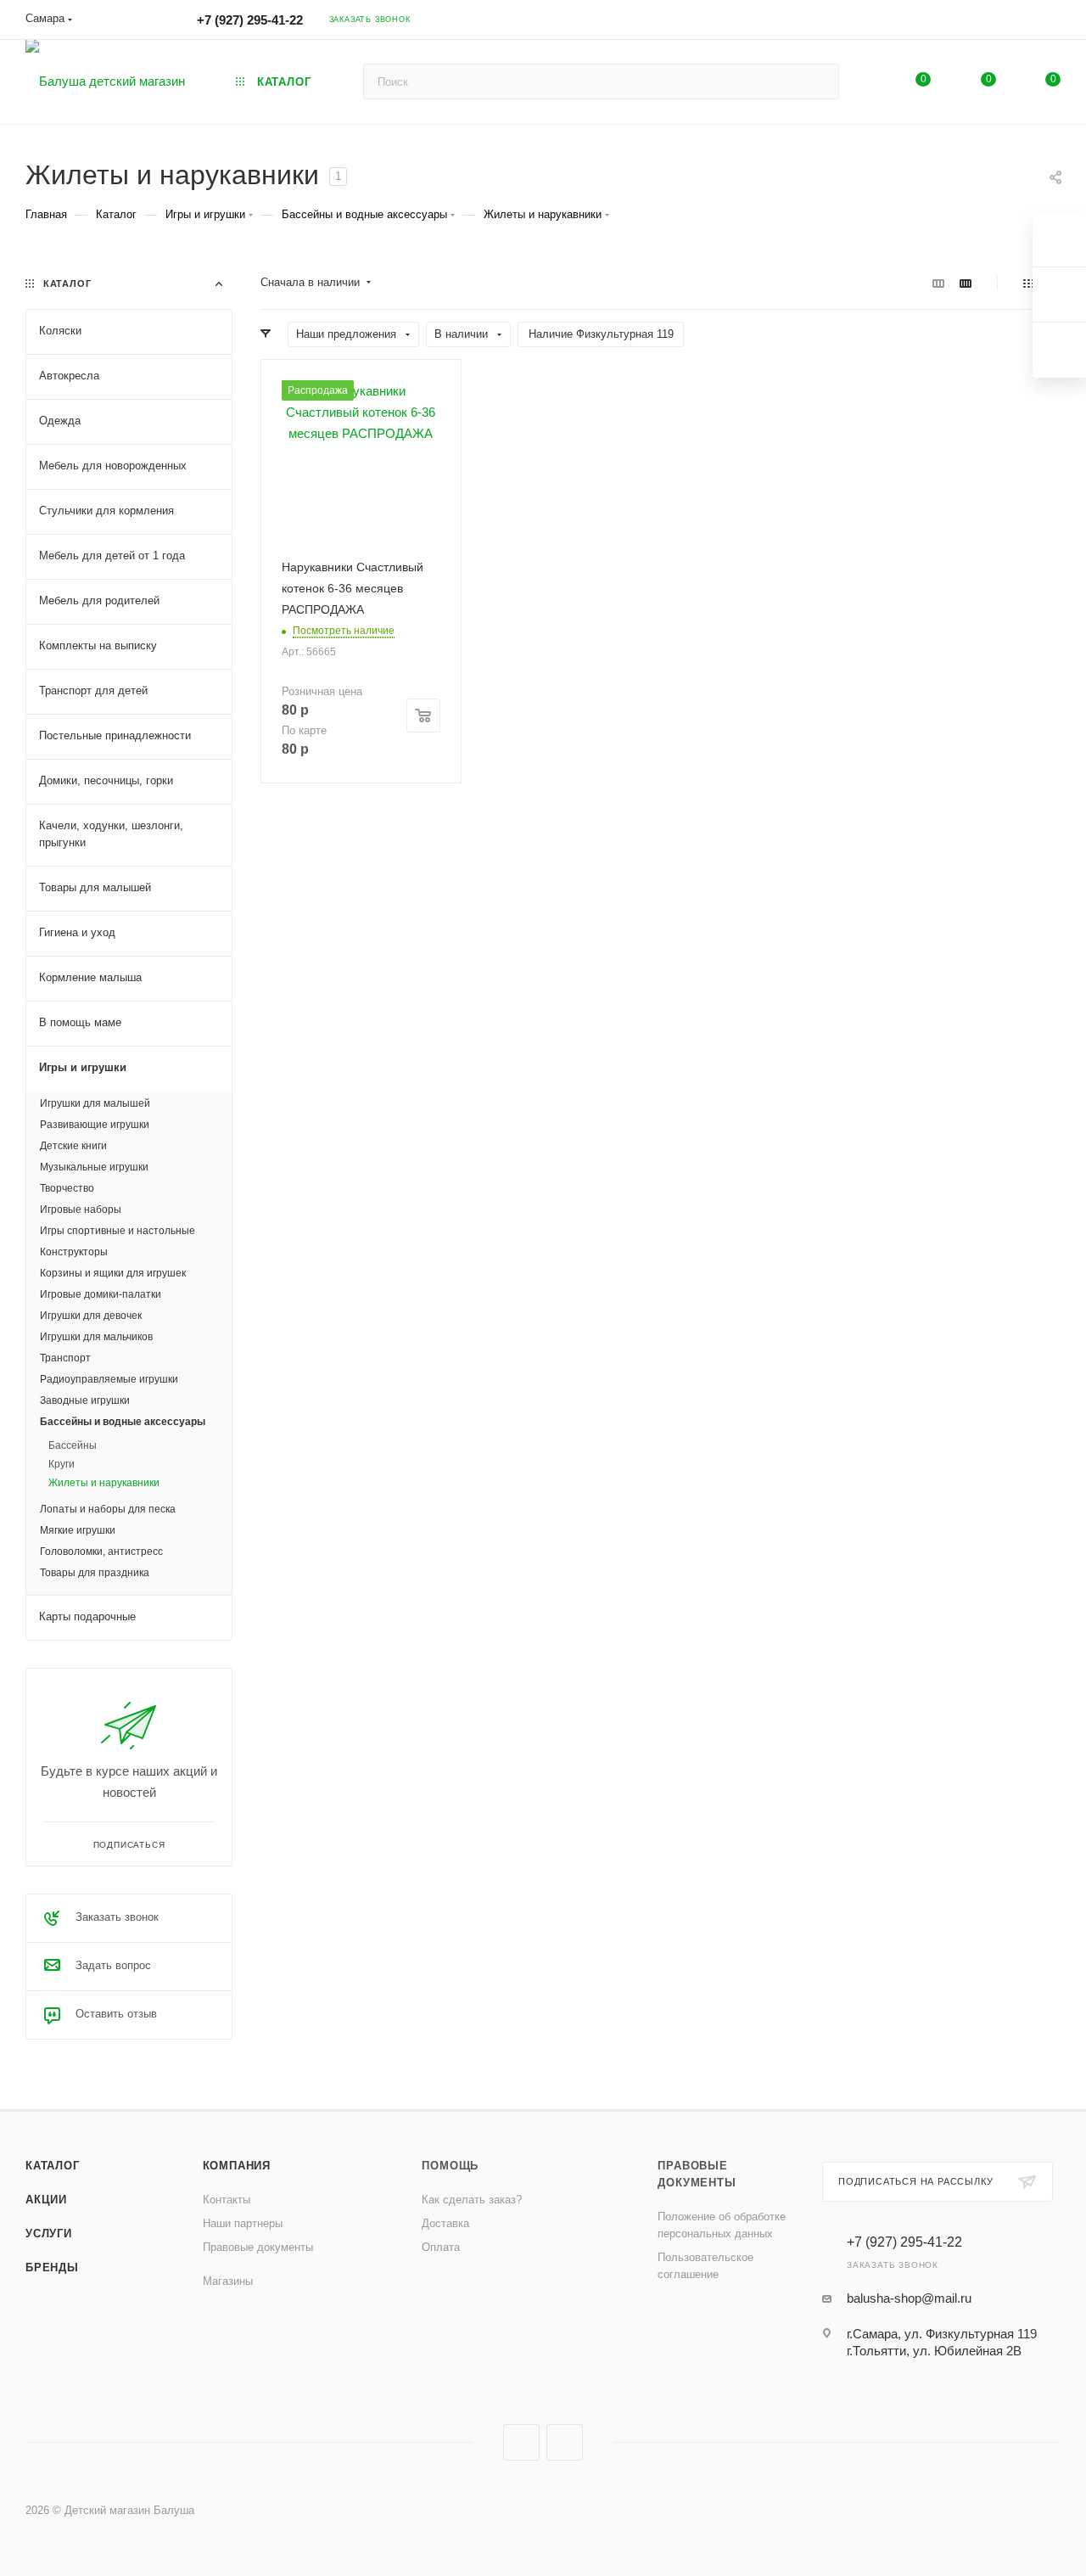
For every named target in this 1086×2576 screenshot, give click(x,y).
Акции (46, 2200)
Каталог (53, 2166)
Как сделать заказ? (472, 2200)
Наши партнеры (243, 2223)
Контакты (227, 2200)
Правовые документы (258, 2247)
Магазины (228, 2281)
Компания (237, 2166)
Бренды (52, 2267)
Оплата (441, 2247)
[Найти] (818, 81)
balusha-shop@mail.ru (909, 2298)
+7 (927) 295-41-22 (250, 20)
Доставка (445, 2223)
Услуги (49, 2234)
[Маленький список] (938, 283)
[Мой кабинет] (1053, 22)
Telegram (565, 2442)
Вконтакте (521, 2442)
